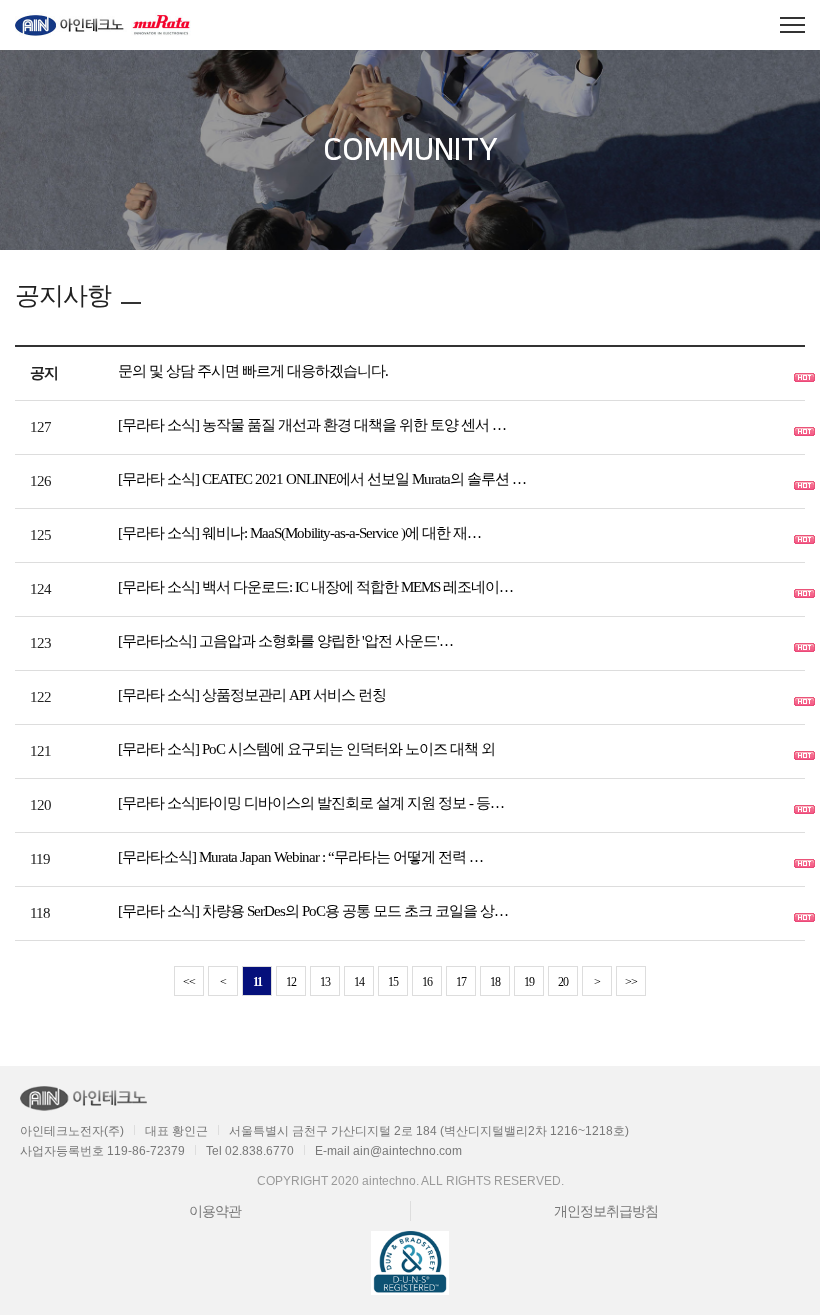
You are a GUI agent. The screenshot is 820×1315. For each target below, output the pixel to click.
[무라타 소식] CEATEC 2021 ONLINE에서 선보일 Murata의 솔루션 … (322, 479)
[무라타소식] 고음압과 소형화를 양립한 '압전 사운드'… (285, 641)
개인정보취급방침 (606, 1211)
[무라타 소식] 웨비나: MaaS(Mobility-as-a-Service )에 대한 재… (299, 533)
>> (631, 982)
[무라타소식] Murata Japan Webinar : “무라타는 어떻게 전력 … (300, 857)
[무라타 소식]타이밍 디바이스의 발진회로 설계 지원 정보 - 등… (311, 803)
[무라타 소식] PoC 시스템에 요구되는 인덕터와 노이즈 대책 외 (306, 749)
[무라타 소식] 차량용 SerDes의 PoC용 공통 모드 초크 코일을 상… (313, 911)
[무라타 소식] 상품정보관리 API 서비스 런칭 (252, 695)
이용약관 (215, 1211)
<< (189, 982)
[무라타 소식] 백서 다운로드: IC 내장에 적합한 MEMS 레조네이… (315, 587)
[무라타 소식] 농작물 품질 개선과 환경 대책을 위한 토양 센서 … (312, 425)
